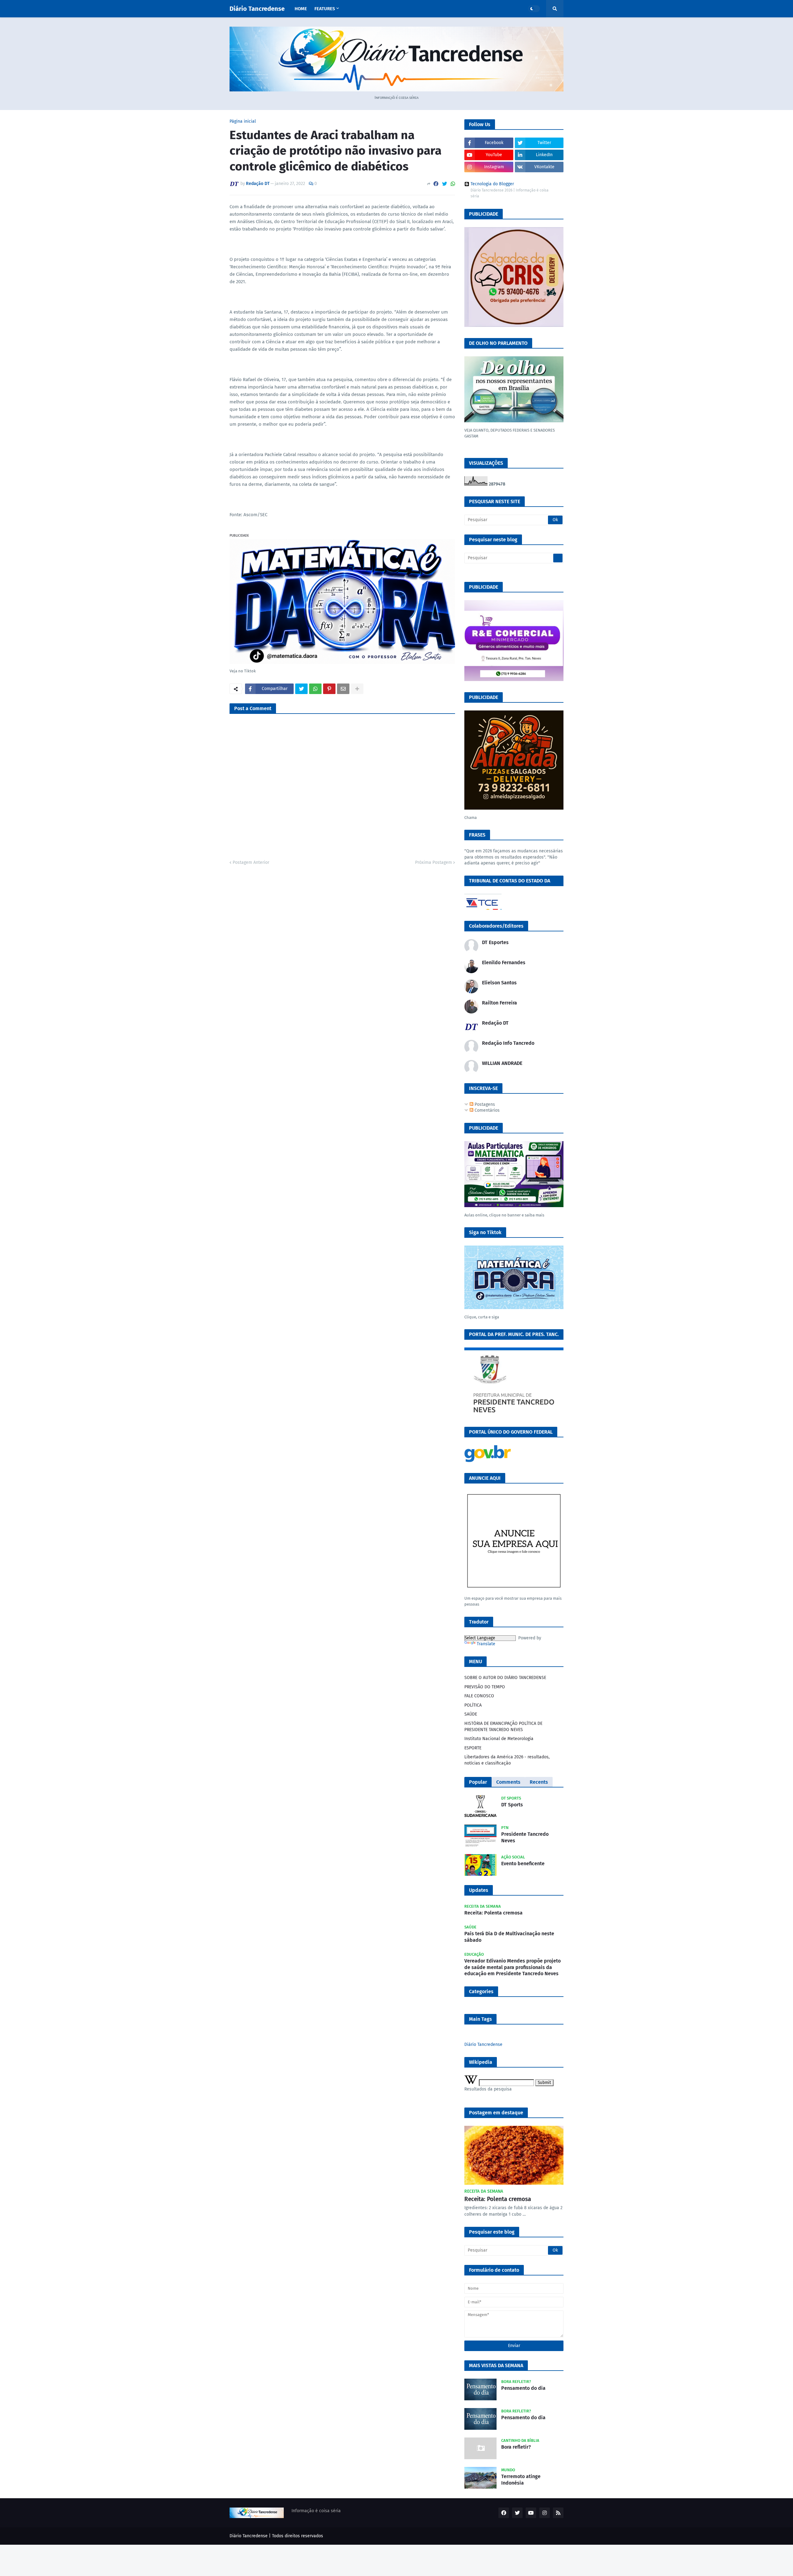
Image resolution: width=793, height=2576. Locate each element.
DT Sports (512, 1805)
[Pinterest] (329, 689)
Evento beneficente (523, 1864)
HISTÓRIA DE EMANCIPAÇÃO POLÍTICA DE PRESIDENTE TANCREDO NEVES (503, 1727)
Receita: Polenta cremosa (493, 1913)
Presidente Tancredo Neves (525, 1837)
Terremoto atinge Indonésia (521, 2480)
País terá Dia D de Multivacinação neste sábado (509, 1937)
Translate (486, 1644)
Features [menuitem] (325, 9)
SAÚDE (471, 1714)
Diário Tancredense (257, 9)
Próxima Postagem (434, 862)
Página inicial (243, 121)
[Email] (343, 689)
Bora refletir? (516, 2447)
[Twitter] (445, 184)
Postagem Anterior (251, 862)
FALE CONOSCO (479, 1696)
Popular (478, 1782)
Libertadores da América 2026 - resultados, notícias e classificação (507, 1760)
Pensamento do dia (523, 2388)
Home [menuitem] (301, 9)
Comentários (486, 1110)
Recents (539, 1782)
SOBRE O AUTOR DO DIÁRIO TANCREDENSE (505, 1678)
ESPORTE (473, 1748)
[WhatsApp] (453, 184)
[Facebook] (436, 184)
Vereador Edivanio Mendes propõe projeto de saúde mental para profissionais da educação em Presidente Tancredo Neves (513, 1967)
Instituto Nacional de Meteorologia (499, 1739)
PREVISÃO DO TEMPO (485, 1687)
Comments (508, 1782)
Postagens (484, 1104)
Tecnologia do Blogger (492, 184)
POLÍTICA (473, 1705)
